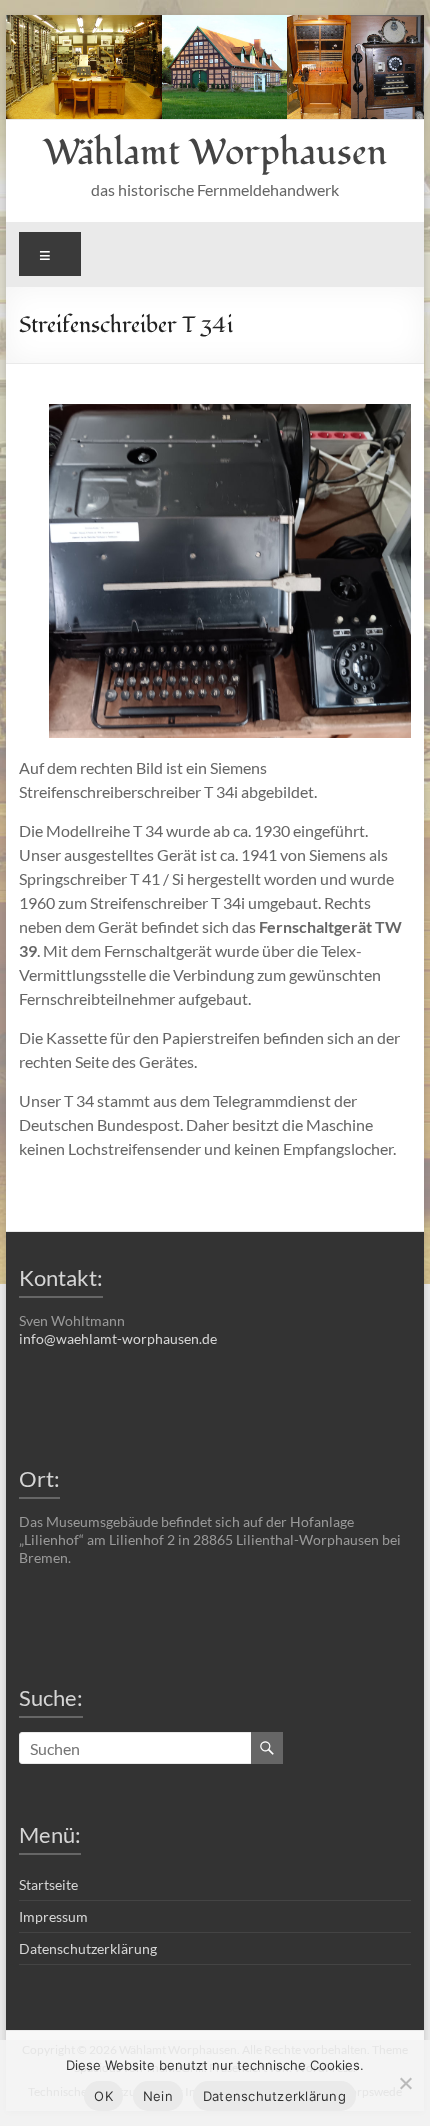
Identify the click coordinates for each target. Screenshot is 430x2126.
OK (103, 2096)
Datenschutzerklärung (88, 1948)
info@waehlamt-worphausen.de (118, 1338)
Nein (158, 2096)
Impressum (53, 1916)
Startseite (48, 1884)
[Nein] (405, 2083)
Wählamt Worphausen (215, 153)
